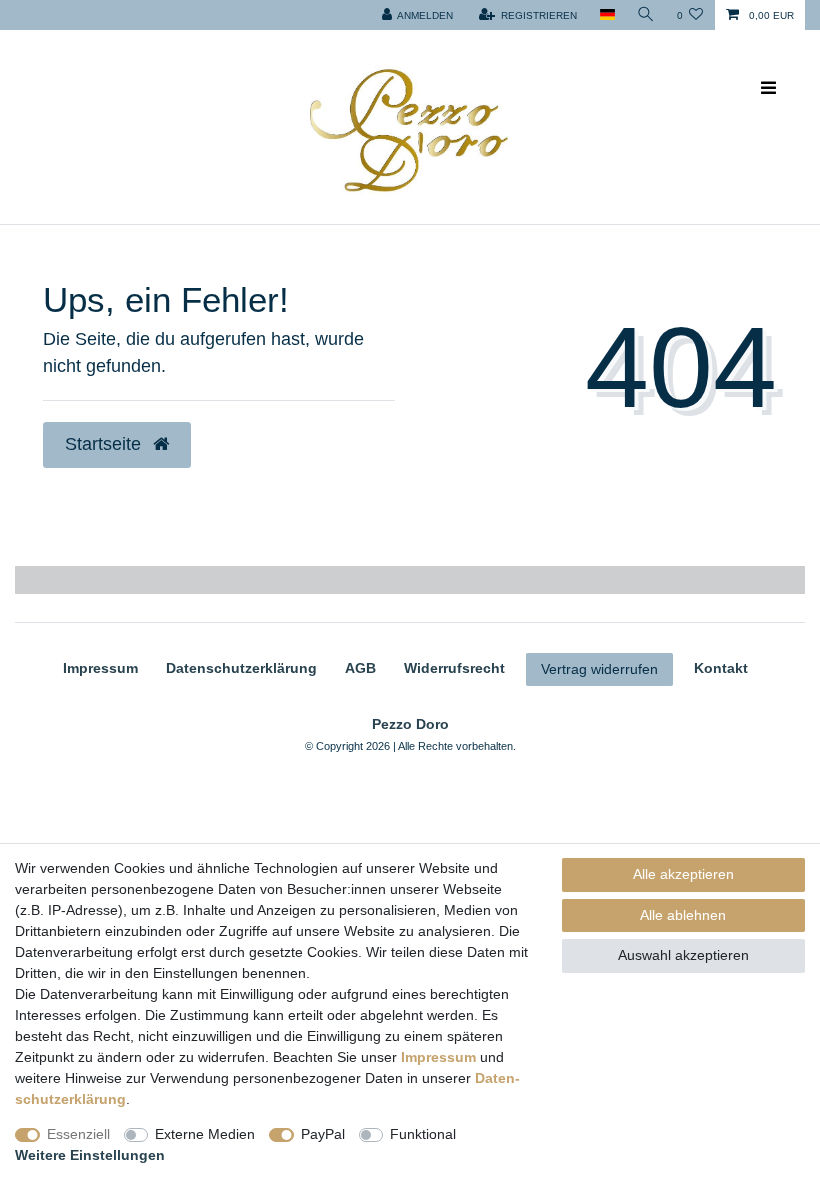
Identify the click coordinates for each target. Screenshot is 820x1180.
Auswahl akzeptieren (683, 955)
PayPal (323, 1134)
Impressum (100, 668)
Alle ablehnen (683, 915)
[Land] (606, 15)
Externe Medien (205, 1134)
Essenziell (78, 1134)
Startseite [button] (105, 444)
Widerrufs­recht (454, 668)
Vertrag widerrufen (599, 669)
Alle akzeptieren (683, 874)
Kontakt (721, 668)
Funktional (423, 1134)
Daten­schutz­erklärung (241, 668)
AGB (360, 668)
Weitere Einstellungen (90, 1155)
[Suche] (646, 15)
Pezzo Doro (410, 724)
